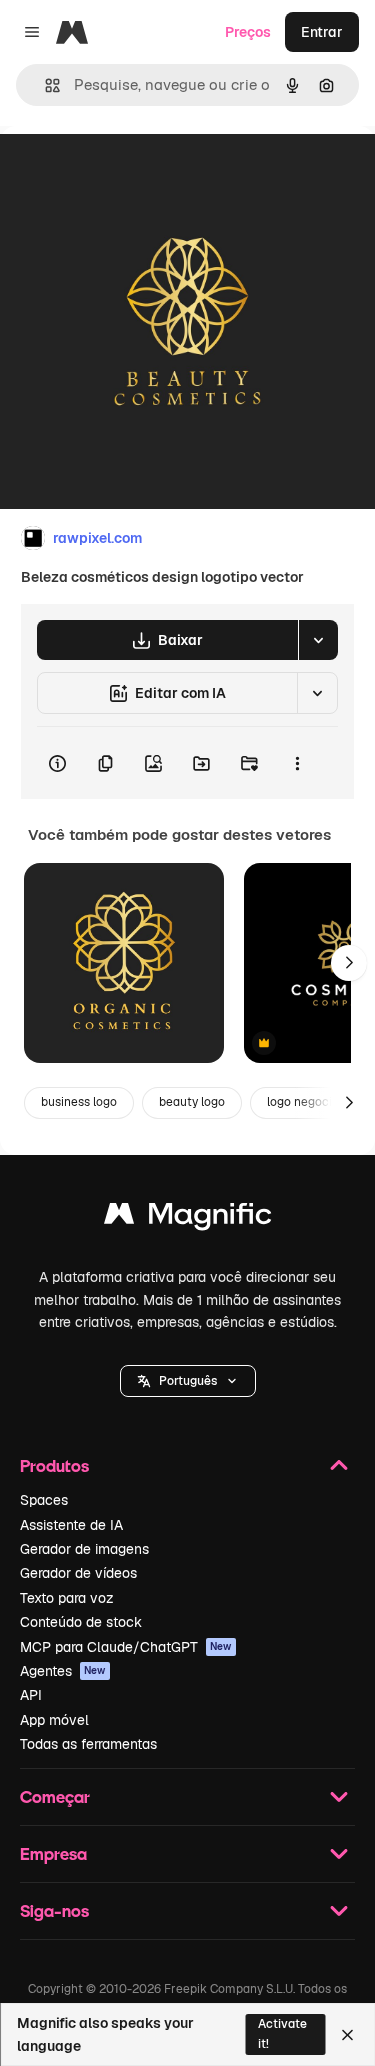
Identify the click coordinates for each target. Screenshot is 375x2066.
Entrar (322, 32)
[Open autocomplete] (44, 85)
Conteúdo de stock (81, 1622)
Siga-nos (54, 1910)
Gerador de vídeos (78, 1573)
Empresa (53, 1853)
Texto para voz (67, 1598)
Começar (55, 1796)
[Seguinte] (349, 963)
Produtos (54, 1465)
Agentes (63, 1671)
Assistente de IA (71, 1525)
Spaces (44, 1500)
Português (188, 1381)
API (31, 1695)
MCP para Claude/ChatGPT (126, 1647)
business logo (79, 1102)
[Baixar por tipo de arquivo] (318, 640)
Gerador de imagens (84, 1549)
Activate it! (282, 2033)
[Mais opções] (297, 763)
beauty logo (192, 1102)
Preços (248, 32)
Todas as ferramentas (88, 1744)
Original (128, 171)
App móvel (54, 1720)
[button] (188, 1381)
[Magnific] (188, 1218)
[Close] (347, 2035)
